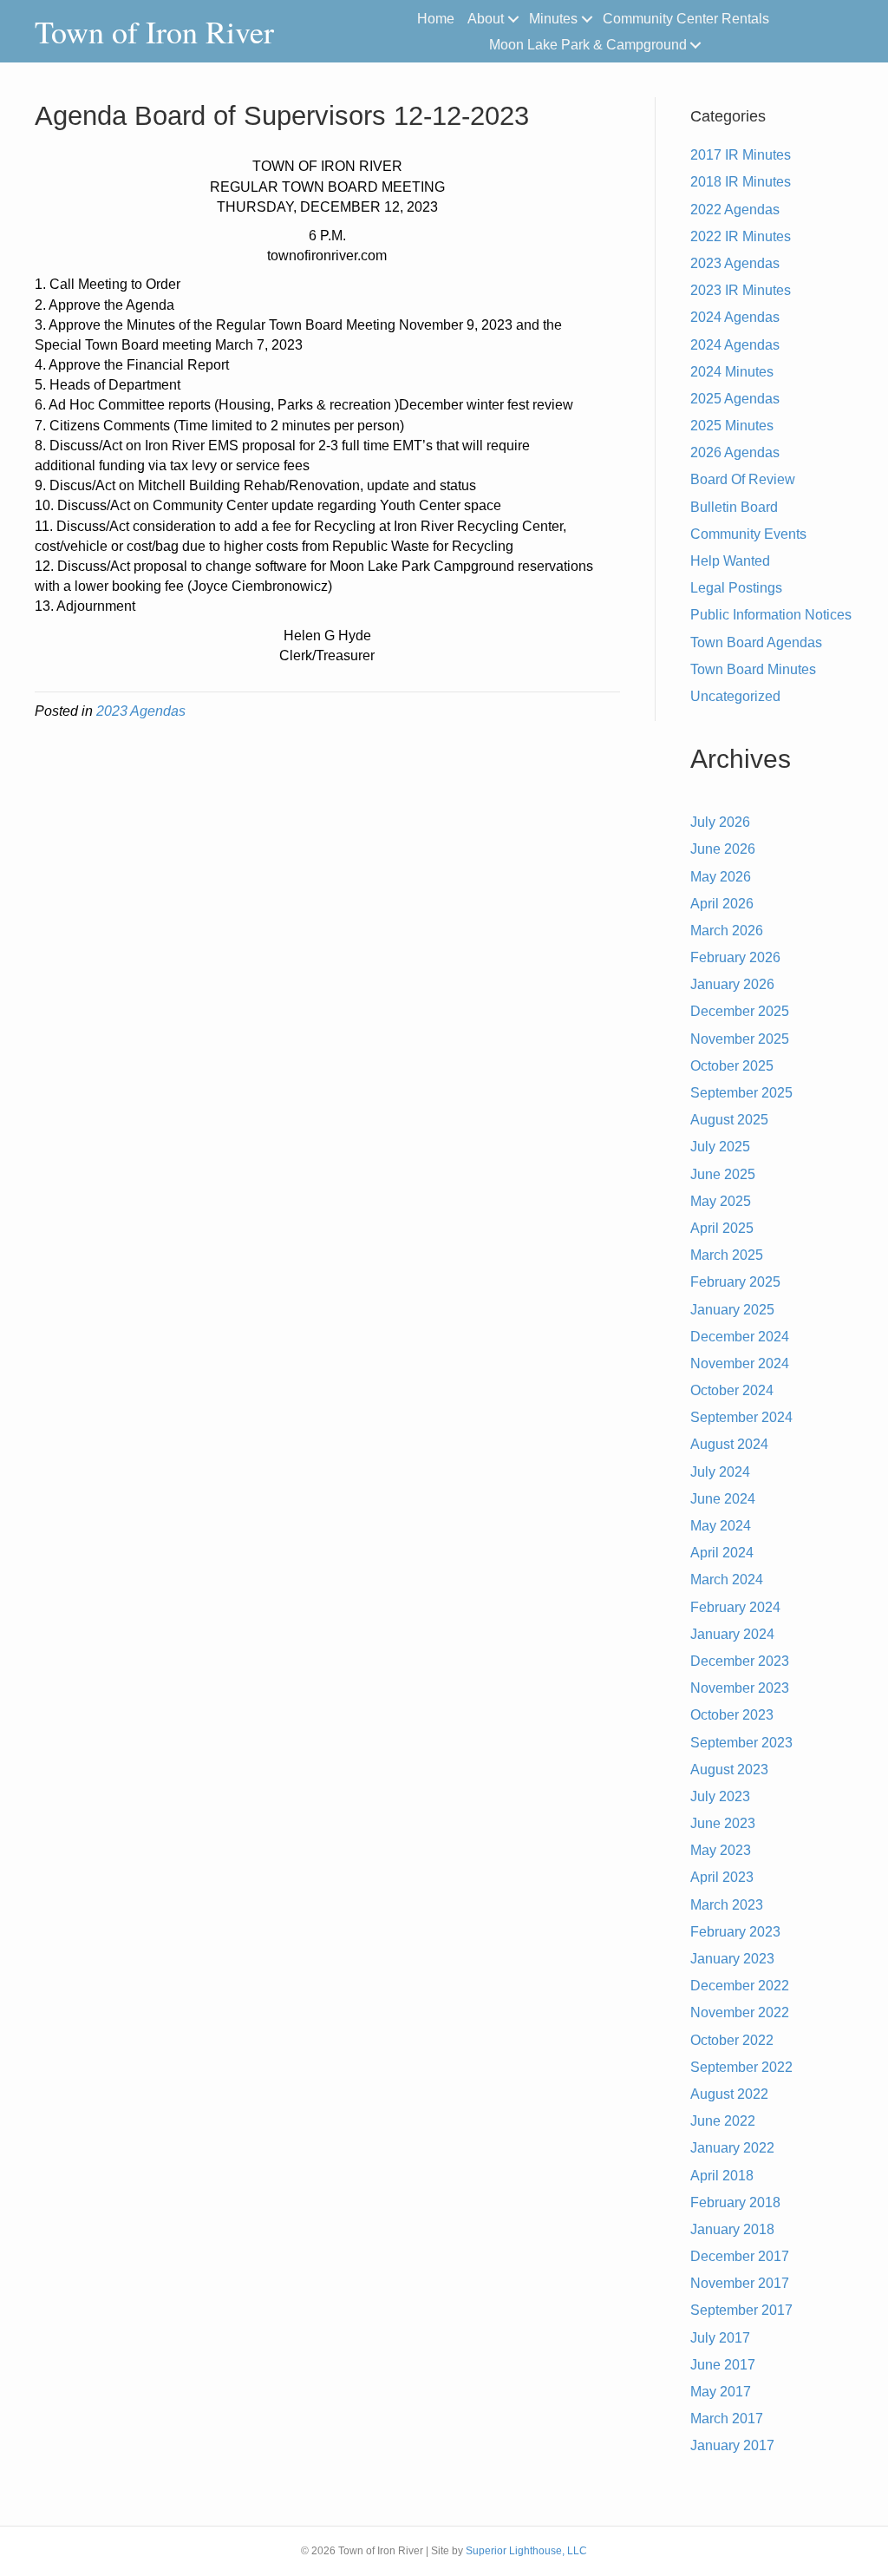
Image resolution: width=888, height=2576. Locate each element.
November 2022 (740, 2012)
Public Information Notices (771, 615)
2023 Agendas (141, 711)
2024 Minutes (732, 372)
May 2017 (721, 2392)
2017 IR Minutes (741, 155)
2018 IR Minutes (741, 182)
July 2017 (720, 2338)
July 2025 (720, 1147)
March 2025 (727, 1255)
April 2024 (722, 1553)
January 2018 (732, 2229)
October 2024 (732, 1390)
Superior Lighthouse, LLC (526, 2551)
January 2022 (732, 2148)
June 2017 (723, 2365)
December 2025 (740, 1011)
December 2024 (740, 1337)
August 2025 (729, 1120)
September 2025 (741, 1093)
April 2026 (722, 904)
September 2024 (741, 1417)
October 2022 (732, 2040)
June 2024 (723, 1499)
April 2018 (722, 2176)
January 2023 (732, 1959)
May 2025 (721, 1201)
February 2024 (735, 1607)
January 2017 (732, 2445)
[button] (513, 19)
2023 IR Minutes (741, 290)
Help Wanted (730, 561)
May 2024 (721, 1526)
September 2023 (741, 1743)
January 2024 (732, 1634)
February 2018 (735, 2202)
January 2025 (732, 1310)
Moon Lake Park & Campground (588, 45)
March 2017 (727, 2419)
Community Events (748, 534)
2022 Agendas (735, 210)
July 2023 (720, 1796)
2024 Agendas (735, 317)
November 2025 (740, 1039)
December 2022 (740, 1986)
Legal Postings (736, 588)
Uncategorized (735, 696)
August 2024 (729, 1444)
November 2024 (740, 1363)
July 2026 (720, 822)
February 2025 (735, 1282)
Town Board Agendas (756, 642)
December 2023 (740, 1661)
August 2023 (729, 1770)
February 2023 (735, 1932)
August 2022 (729, 2094)
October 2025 (732, 1066)
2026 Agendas (735, 452)
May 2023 (721, 1850)
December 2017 (740, 2256)
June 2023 (723, 1823)
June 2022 (723, 2121)
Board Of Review (743, 479)
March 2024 (727, 1580)
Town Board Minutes (753, 669)
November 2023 (740, 1688)
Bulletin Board (734, 507)
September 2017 (741, 2310)
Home (436, 19)
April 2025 (722, 1228)
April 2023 (722, 1877)
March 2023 (727, 1905)
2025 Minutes (732, 426)
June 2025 (723, 1174)
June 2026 (723, 849)
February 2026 (735, 957)
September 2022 (741, 2067)
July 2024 (720, 1472)
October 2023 (732, 1715)
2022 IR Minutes (741, 236)
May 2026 (721, 877)
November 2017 (740, 2283)
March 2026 (727, 931)
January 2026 (732, 984)
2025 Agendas (735, 399)
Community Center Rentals (686, 19)
